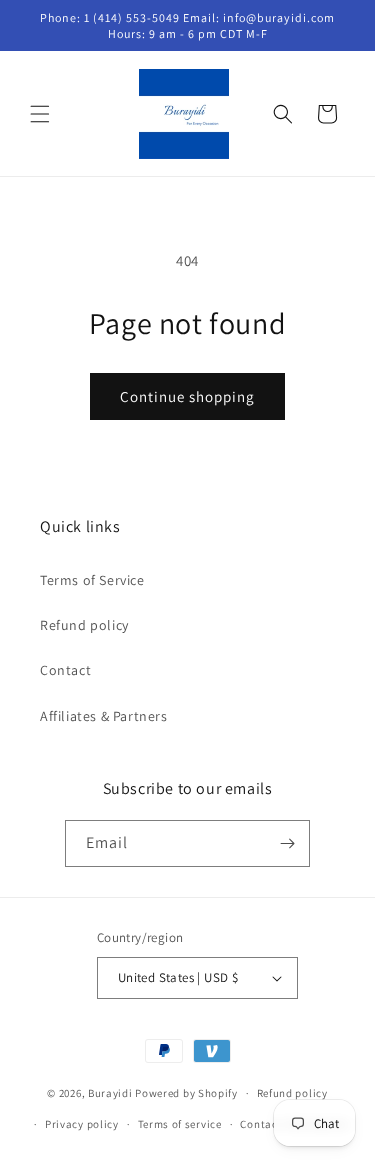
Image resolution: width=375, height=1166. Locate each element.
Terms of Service (92, 580)
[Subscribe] (287, 843)
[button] (40, 114)
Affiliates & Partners (104, 716)
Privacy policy (82, 1124)
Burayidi (110, 1093)
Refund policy (84, 625)
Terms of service (180, 1124)
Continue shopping (187, 396)
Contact (65, 670)
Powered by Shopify (186, 1093)
